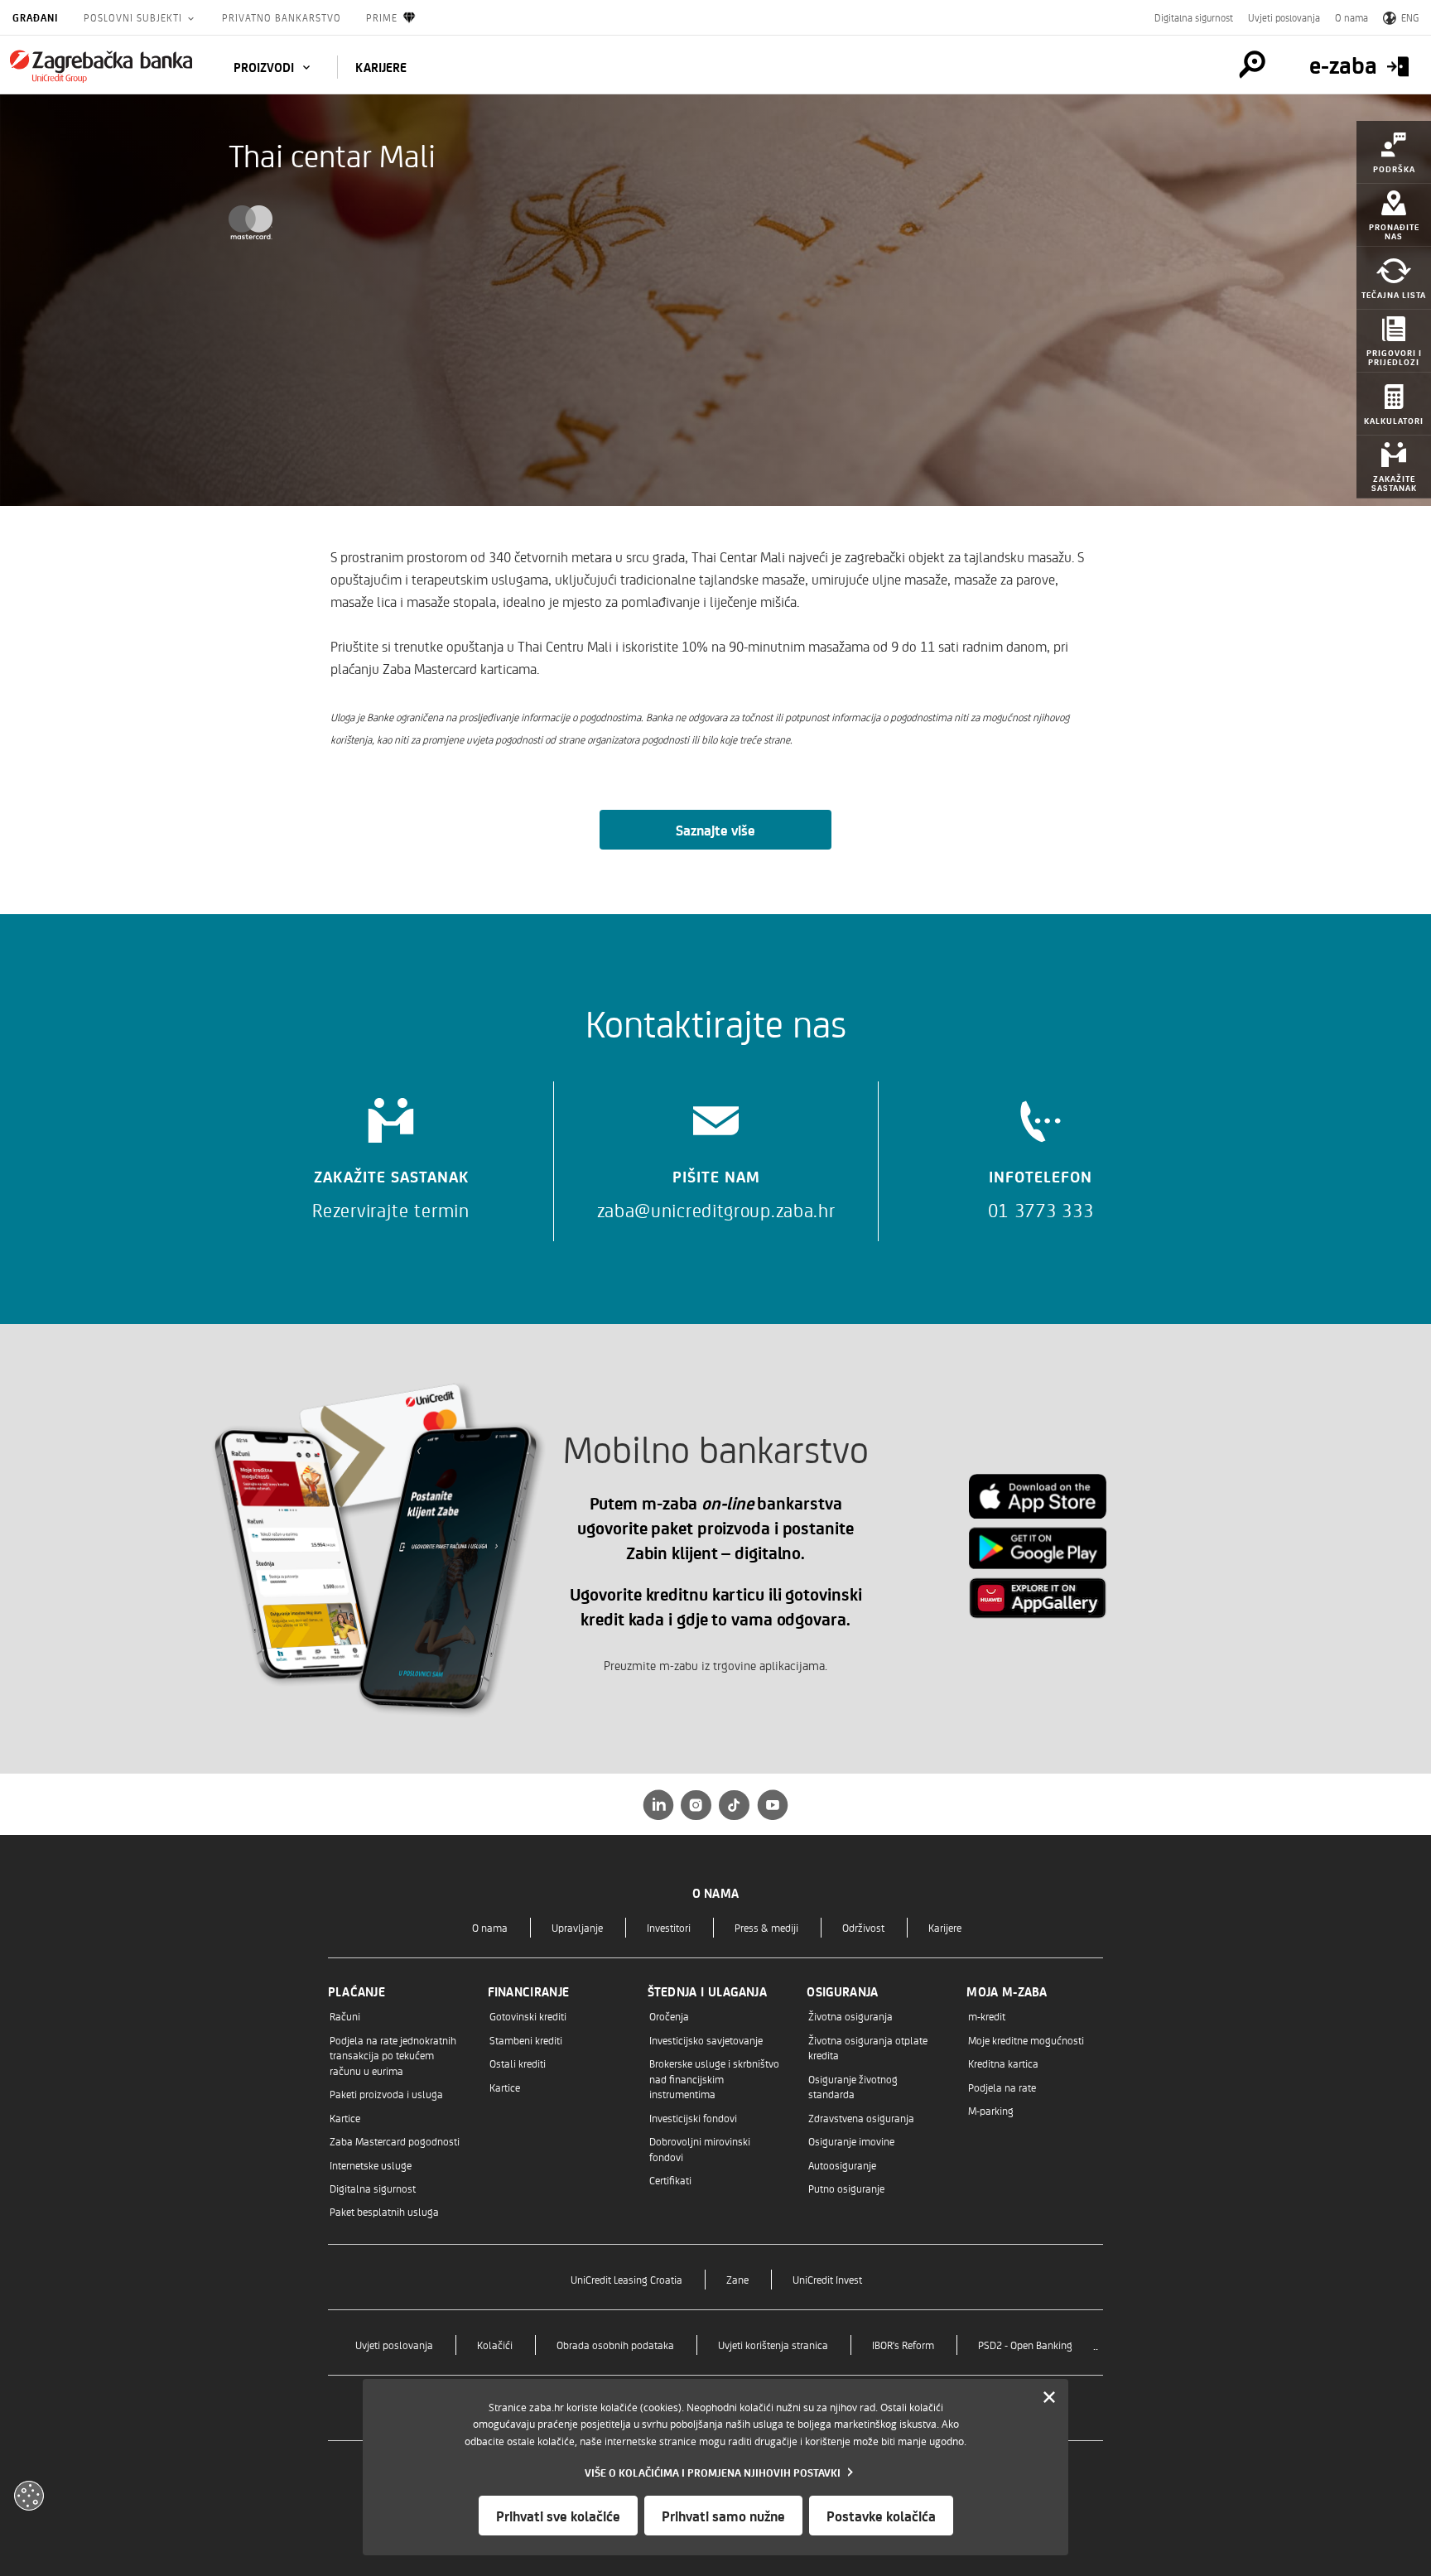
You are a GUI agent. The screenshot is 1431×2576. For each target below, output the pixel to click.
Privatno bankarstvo (282, 17)
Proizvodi (265, 67)
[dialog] (715, 2467)
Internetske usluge (371, 2165)
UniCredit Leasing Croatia (626, 2279)
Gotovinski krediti (528, 2016)
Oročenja (669, 2016)
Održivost (863, 1927)
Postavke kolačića (881, 2516)
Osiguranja (842, 1991)
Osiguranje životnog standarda (853, 2086)
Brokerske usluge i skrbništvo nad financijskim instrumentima (714, 2078)
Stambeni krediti (526, 2040)
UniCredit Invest (827, 2279)
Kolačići (495, 2345)
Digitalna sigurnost (1194, 17)
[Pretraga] (1252, 65)
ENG (1410, 17)
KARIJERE (381, 67)
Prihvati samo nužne (723, 2516)
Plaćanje (357, 1991)
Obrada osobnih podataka (615, 2345)
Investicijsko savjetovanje (706, 2040)
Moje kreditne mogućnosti (1026, 2040)
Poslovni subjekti (135, 17)
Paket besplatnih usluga (384, 2211)
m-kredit (987, 2016)
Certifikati (670, 2180)
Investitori (669, 1927)
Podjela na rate (1002, 2087)
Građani (36, 17)
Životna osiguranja (850, 2016)
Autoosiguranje (842, 2165)
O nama (1351, 17)
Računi (345, 2016)
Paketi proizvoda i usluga (386, 2094)
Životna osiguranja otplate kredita (868, 2047)
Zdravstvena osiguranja (861, 2118)
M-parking (991, 2110)
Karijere (945, 1927)
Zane (737, 2279)
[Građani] (101, 66)
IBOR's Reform (903, 2345)
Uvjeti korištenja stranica (773, 2345)
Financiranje (529, 1991)
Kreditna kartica (1003, 2063)
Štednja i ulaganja (707, 1991)
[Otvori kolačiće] (29, 2496)
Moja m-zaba (1007, 1991)
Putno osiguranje (846, 2188)
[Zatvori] (1049, 2398)
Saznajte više (715, 830)
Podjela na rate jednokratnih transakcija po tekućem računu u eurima (393, 2055)
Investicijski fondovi (693, 2118)
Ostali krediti (518, 2063)
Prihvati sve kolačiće (558, 2516)
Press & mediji (766, 1927)
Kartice (345, 2118)
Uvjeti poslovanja (1284, 17)
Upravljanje (577, 1927)
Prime (382, 17)
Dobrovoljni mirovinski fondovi (700, 2148)
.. (1096, 2345)
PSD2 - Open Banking (1025, 2345)
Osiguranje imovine (851, 2141)
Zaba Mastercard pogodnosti (395, 2141)
